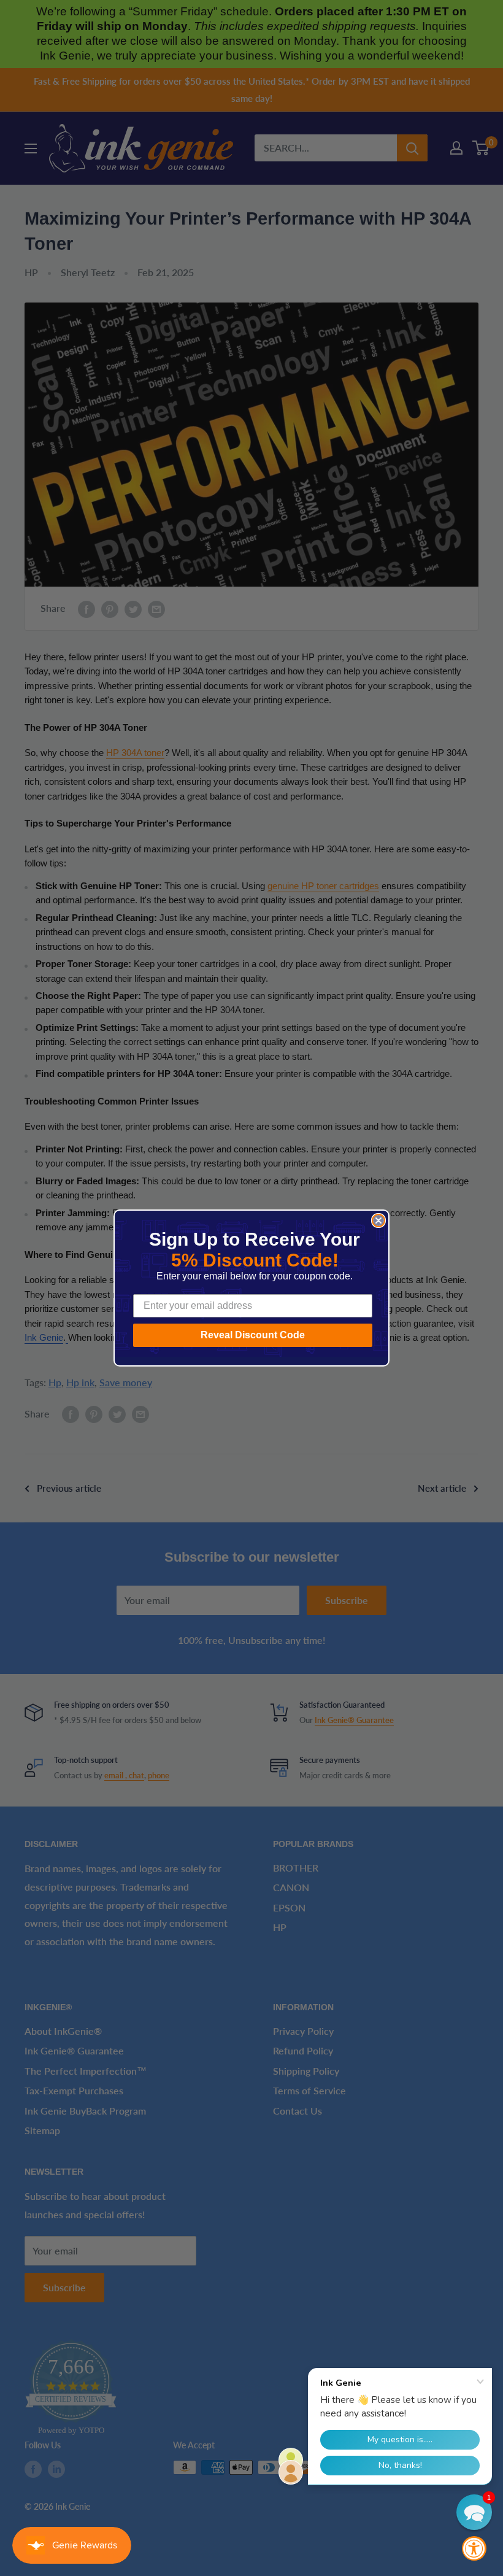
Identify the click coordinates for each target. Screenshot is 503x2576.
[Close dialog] (378, 1221)
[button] (474, 2512)
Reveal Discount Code (253, 1335)
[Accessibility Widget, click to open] (474, 2548)
